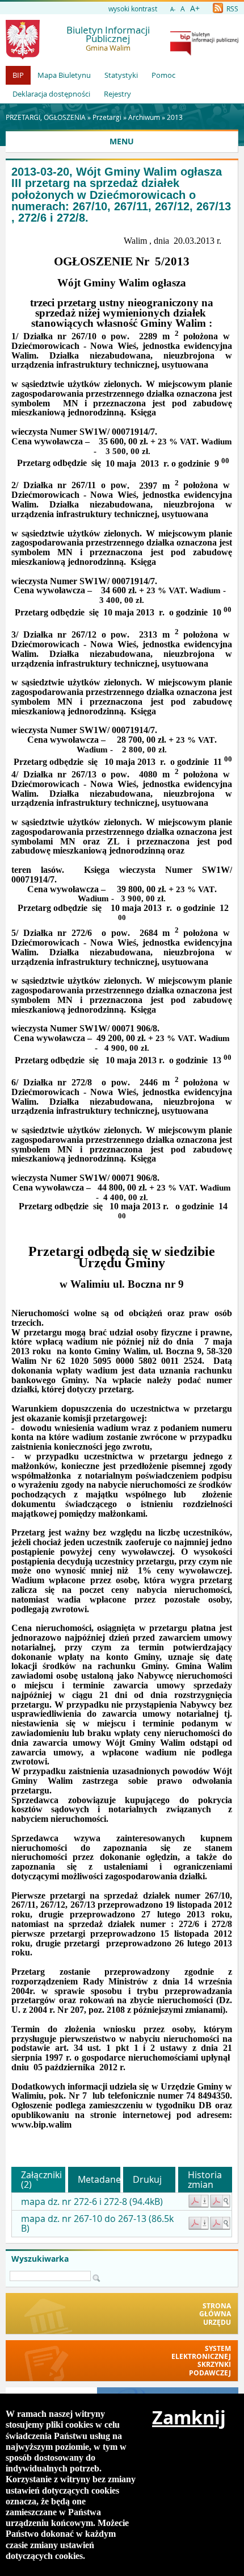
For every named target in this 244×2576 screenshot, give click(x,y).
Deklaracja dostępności (51, 94)
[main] (122, 1192)
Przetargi (107, 117)
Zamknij (189, 2417)
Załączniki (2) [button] (41, 2180)
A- (173, 9)
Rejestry (117, 94)
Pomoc (163, 75)
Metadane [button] (99, 2179)
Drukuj (147, 2179)
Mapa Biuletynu (64, 75)
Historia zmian (205, 2180)
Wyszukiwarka (40, 2259)
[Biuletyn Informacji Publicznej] (204, 53)
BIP (18, 75)
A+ (195, 8)
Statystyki (121, 75)
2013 (175, 117)
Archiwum (144, 117)
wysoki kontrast (133, 9)
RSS (232, 9)
